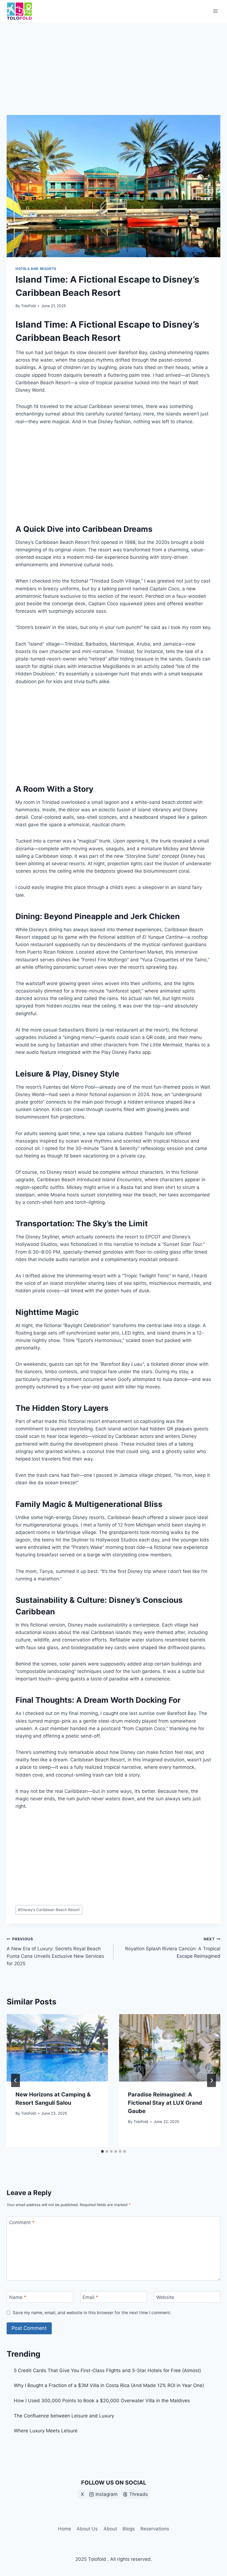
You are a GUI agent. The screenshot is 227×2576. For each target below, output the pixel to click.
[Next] (211, 2080)
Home (65, 2529)
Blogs (129, 2529)
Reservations (155, 2529)
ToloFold (28, 306)
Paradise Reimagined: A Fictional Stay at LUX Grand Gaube (165, 2103)
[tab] (102, 2151)
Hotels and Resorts (36, 269)
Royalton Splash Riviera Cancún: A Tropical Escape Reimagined (173, 1948)
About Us (87, 2529)
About (110, 2529)
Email (90, 2297)
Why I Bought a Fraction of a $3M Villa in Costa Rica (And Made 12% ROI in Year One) (109, 2385)
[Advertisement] (114, 74)
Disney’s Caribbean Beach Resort (49, 1910)
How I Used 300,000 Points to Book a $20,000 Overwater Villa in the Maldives (102, 2401)
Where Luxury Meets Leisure (46, 2431)
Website (165, 2297)
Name (18, 2297)
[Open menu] (215, 11)
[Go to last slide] (16, 2080)
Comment (22, 2222)
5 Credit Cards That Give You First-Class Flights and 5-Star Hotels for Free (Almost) (107, 2370)
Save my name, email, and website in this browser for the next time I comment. (92, 2313)
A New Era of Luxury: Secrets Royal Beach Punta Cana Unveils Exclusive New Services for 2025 (55, 1952)
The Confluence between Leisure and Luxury (64, 2416)
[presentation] (57, 2048)
